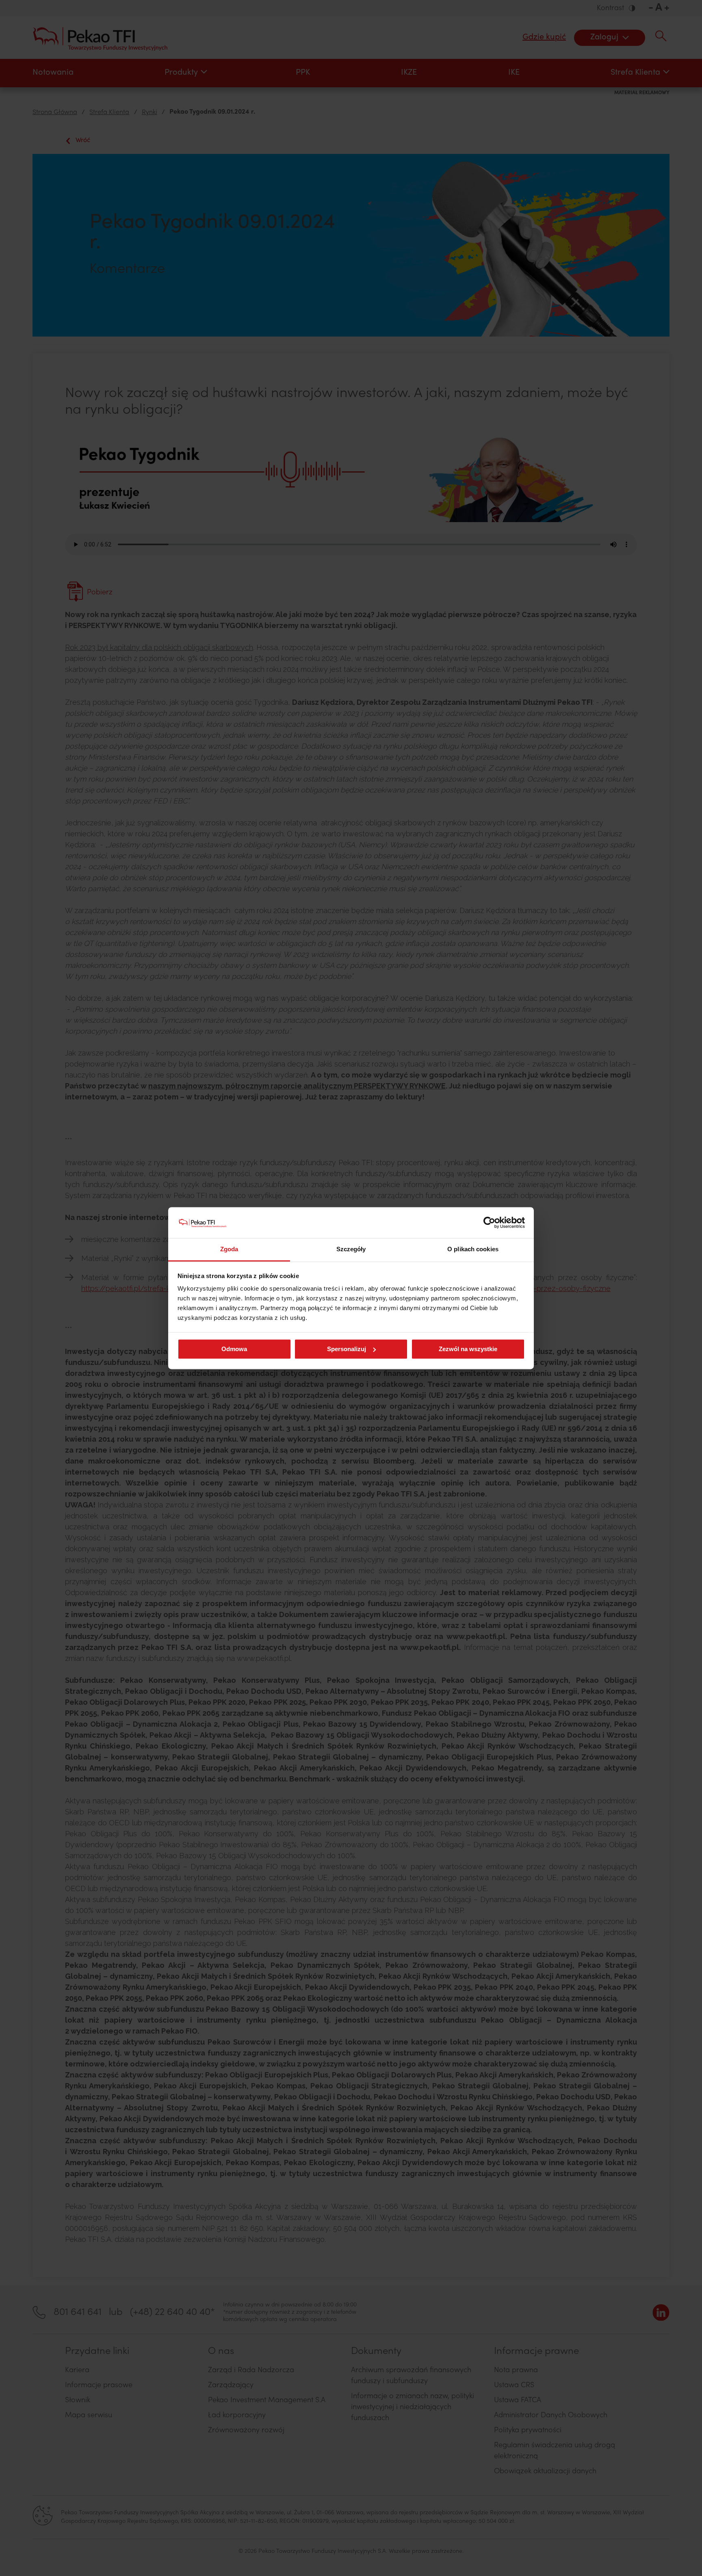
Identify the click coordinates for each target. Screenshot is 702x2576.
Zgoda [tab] (229, 1249)
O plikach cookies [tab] (473, 1249)
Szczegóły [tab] (351, 1249)
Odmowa (234, 1349)
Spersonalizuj (347, 1349)
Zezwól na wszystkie (468, 1349)
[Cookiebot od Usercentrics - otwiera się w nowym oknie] (489, 1222)
